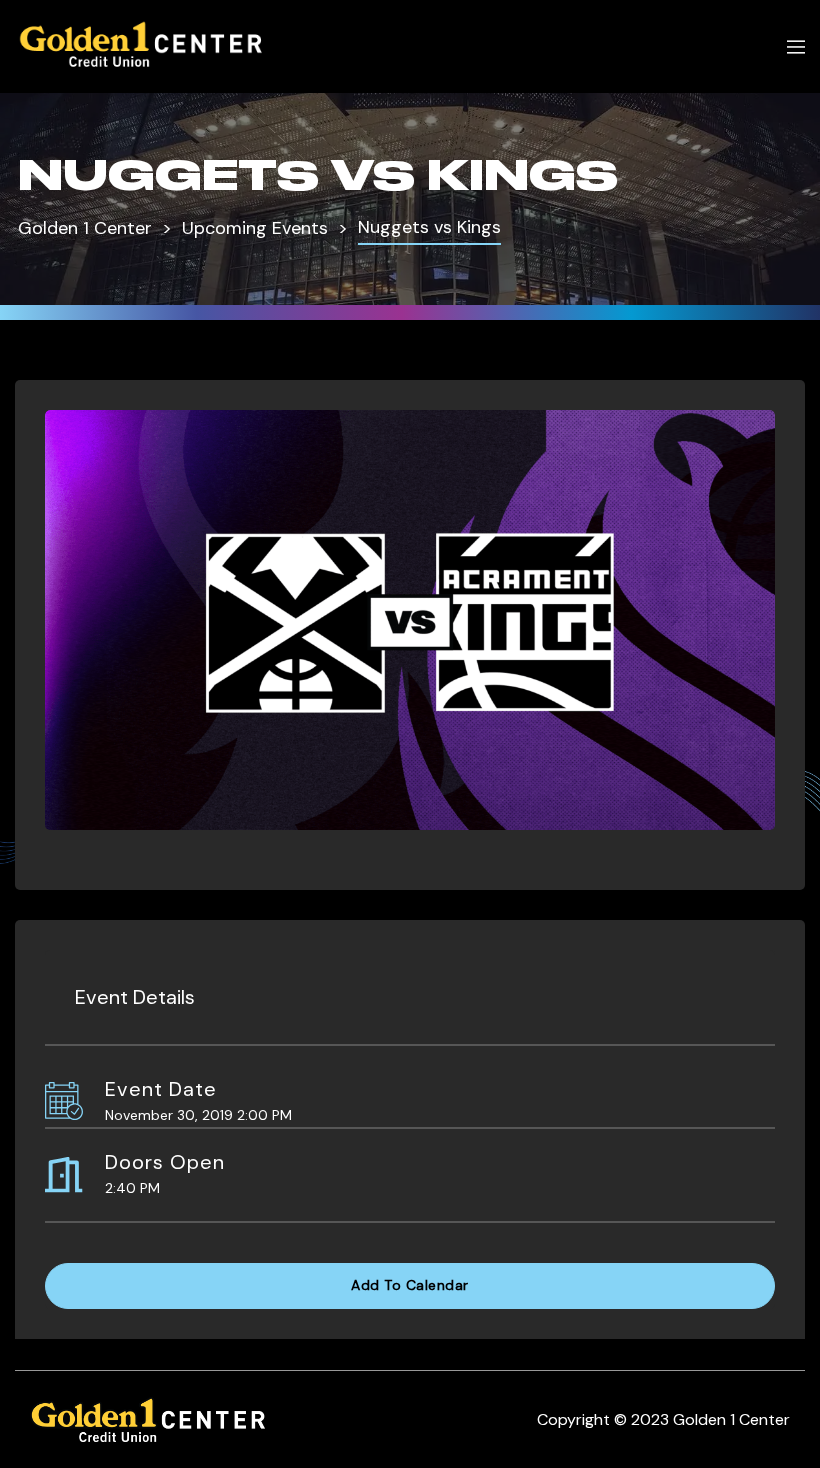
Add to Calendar (410, 1285)
